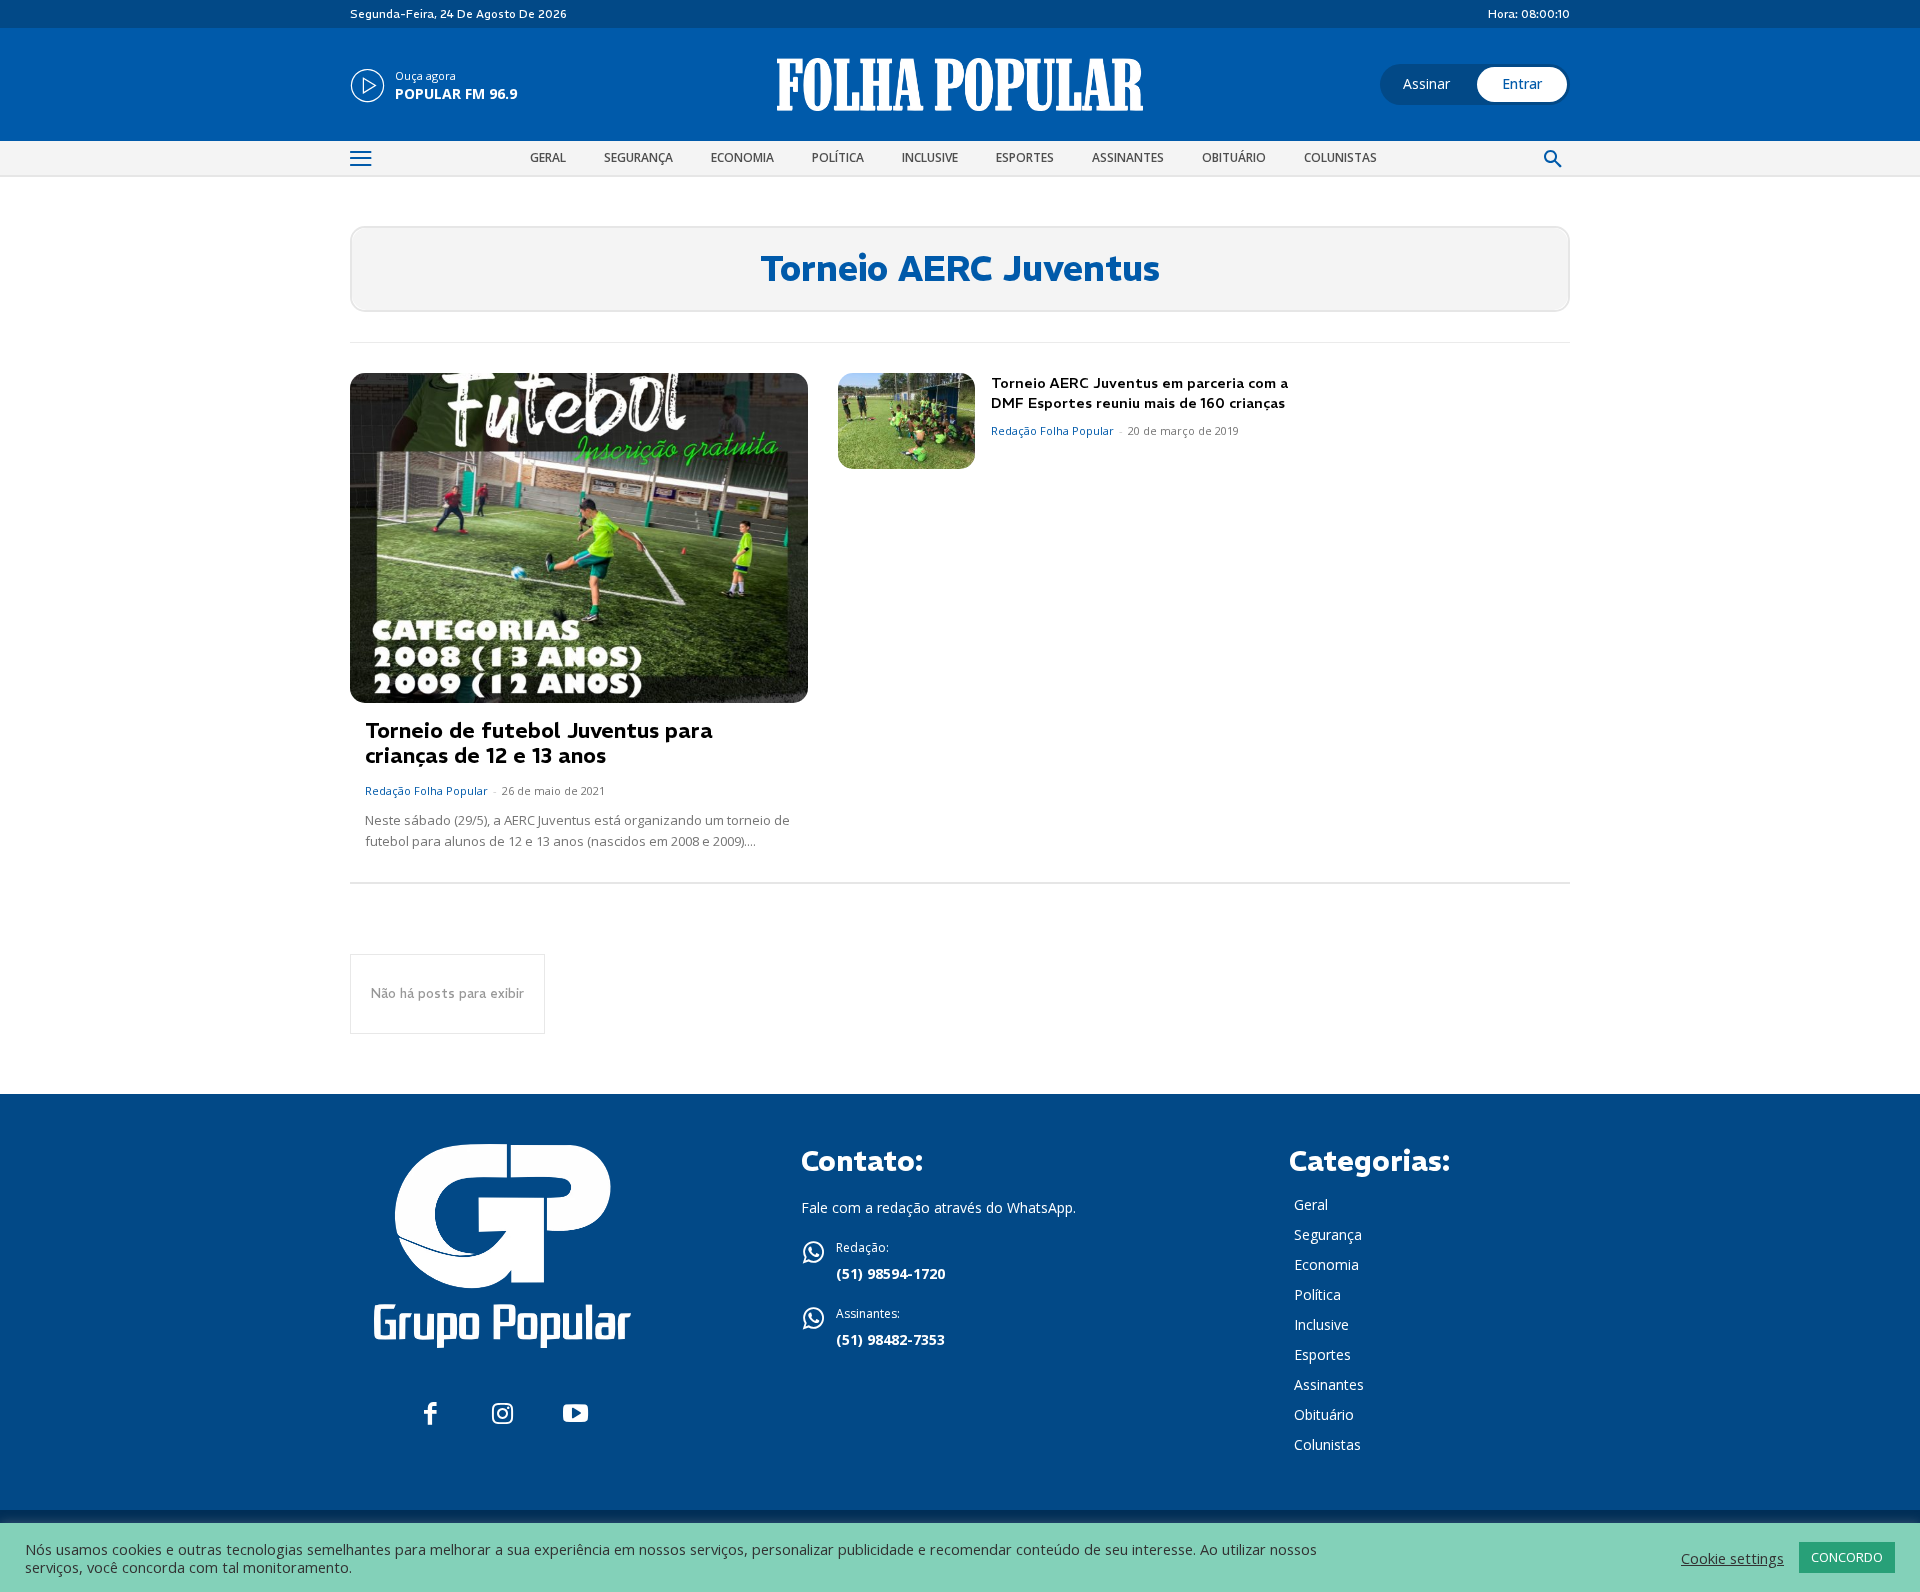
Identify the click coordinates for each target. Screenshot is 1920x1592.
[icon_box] (433, 87)
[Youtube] (575, 1414)
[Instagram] (502, 1414)
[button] (1553, 160)
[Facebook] (430, 1414)
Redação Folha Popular (426, 790)
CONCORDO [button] (1847, 1557)
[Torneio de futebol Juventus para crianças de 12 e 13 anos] (579, 538)
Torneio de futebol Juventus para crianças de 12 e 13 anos (539, 743)
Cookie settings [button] (1732, 1558)
